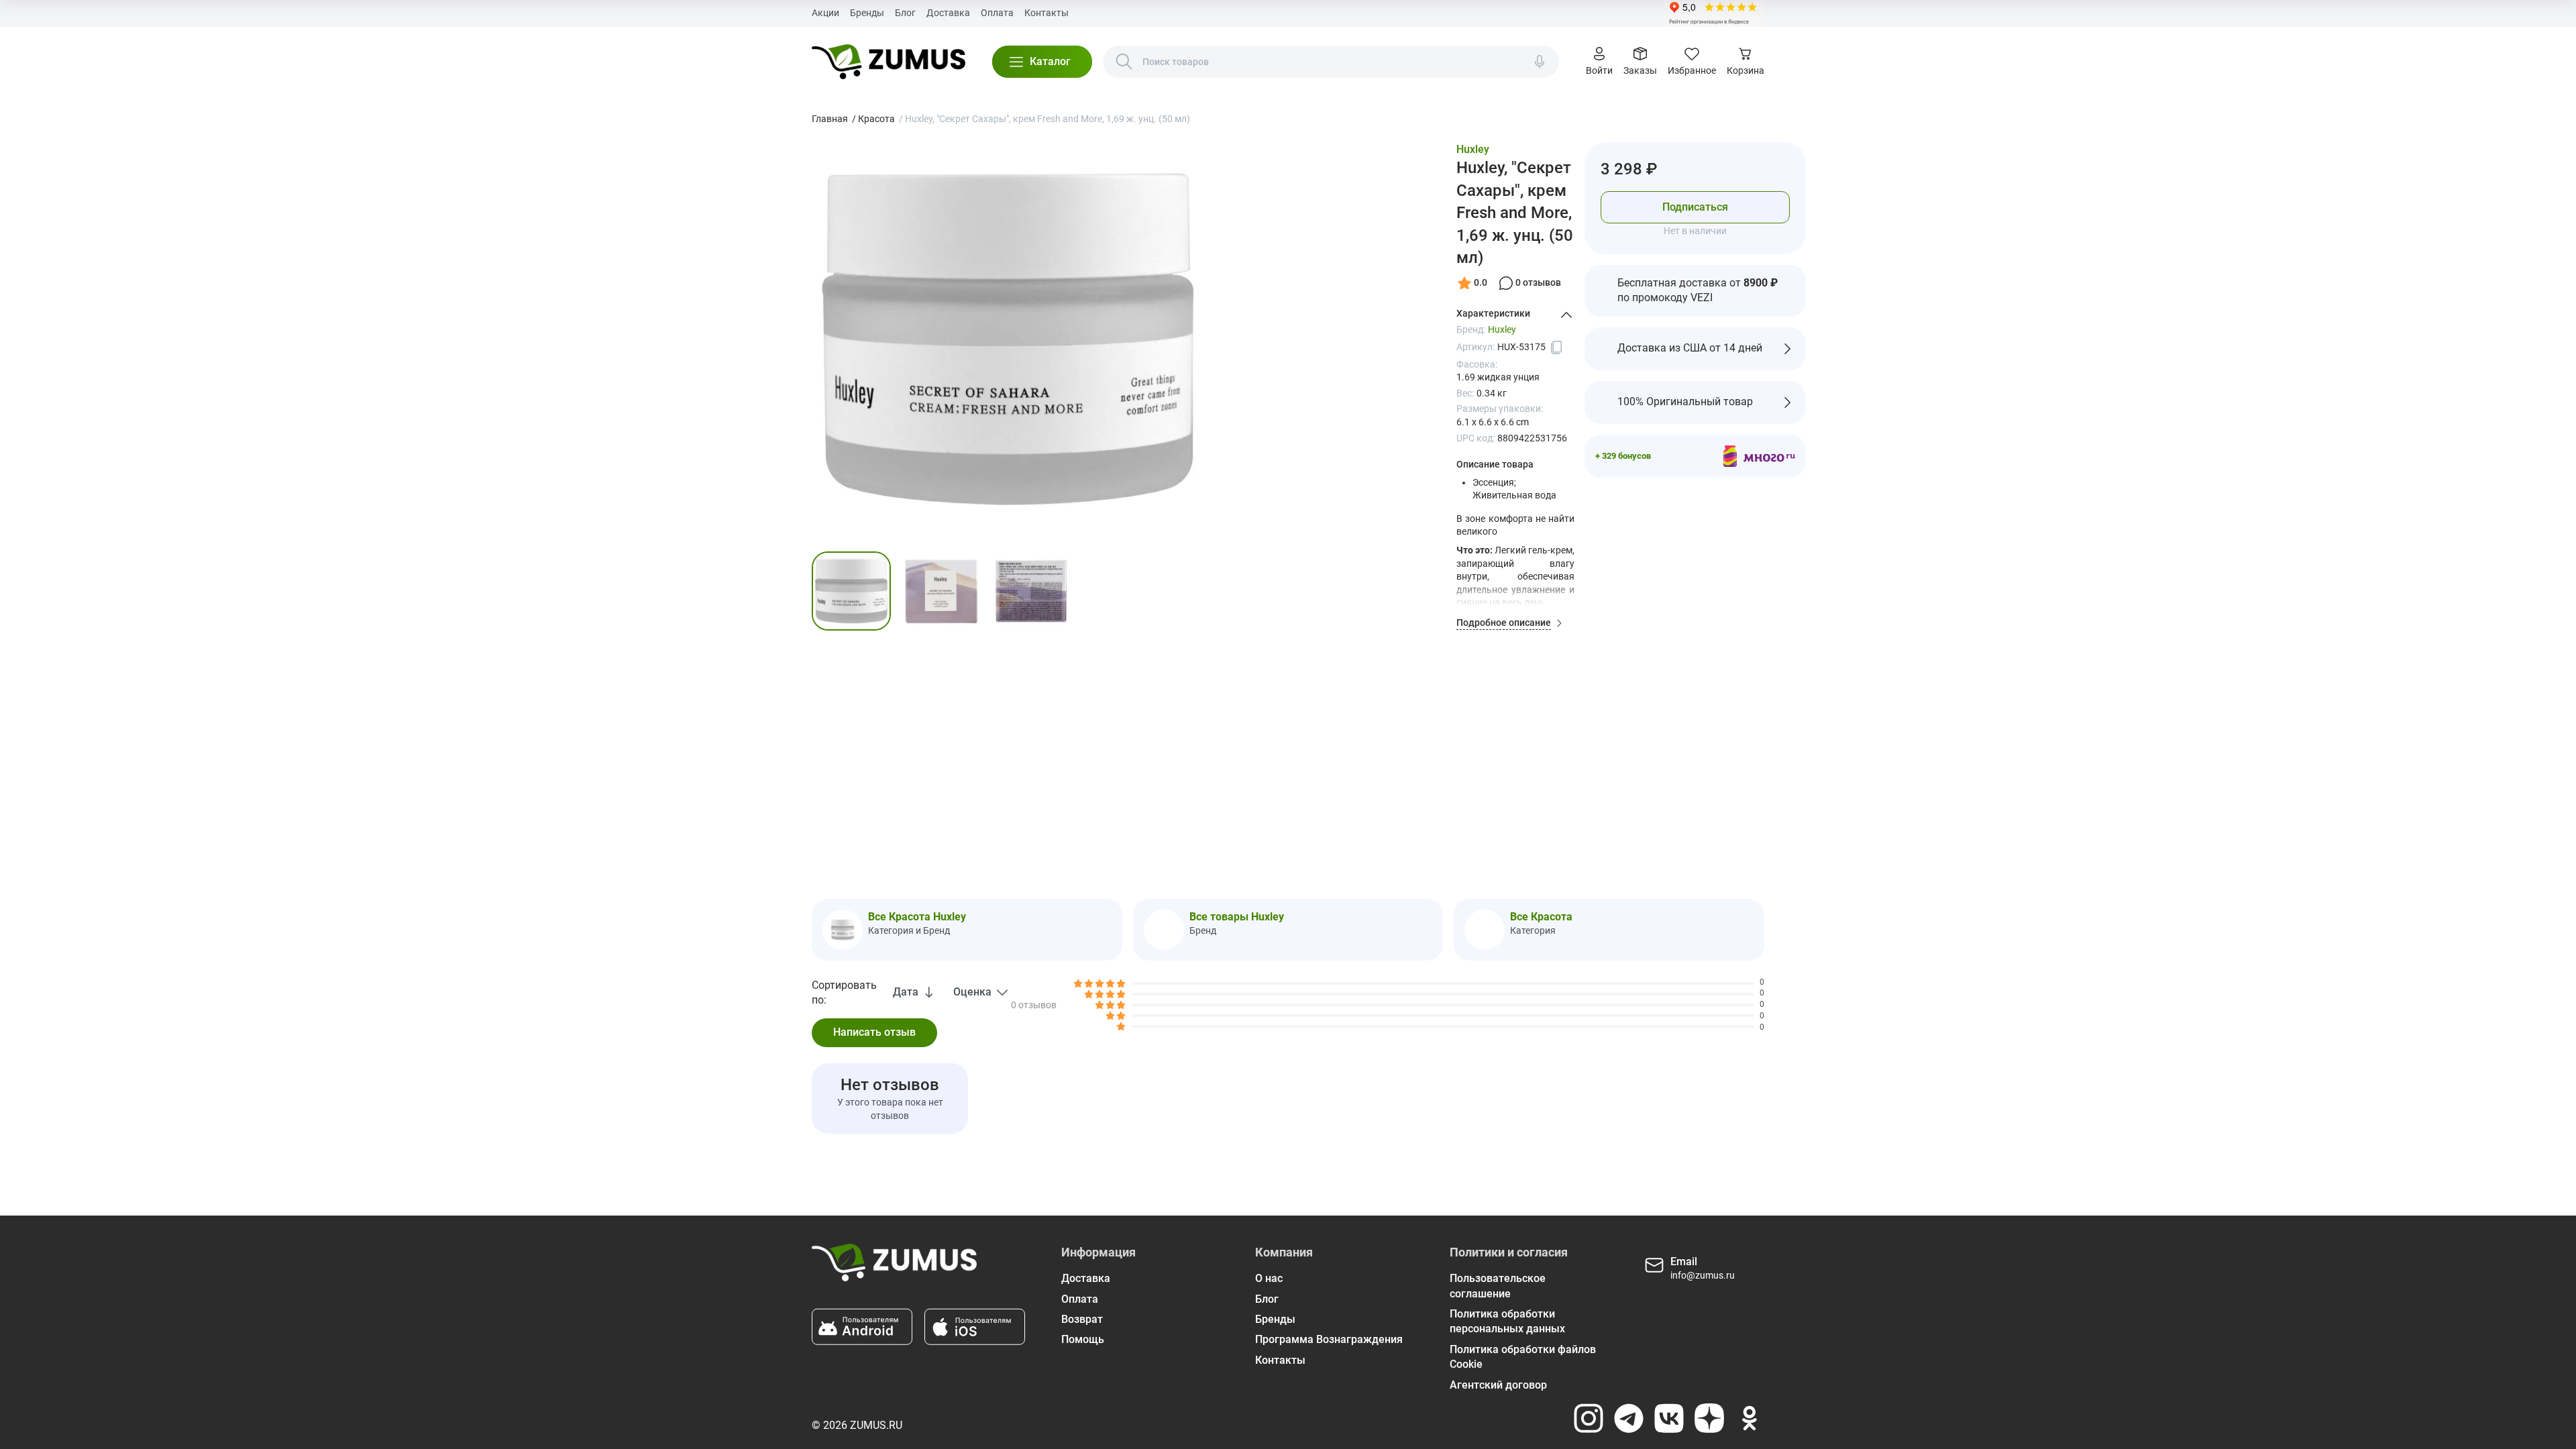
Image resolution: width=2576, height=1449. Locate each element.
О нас (1269, 1278)
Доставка (948, 13)
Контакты (1046, 13)
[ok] (1750, 1418)
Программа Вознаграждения (1329, 1339)
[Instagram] (1589, 1418)
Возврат (1082, 1319)
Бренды (867, 13)
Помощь (1083, 1339)
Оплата (997, 13)
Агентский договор (1498, 1385)
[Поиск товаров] (1124, 62)
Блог (905, 13)
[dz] (1709, 1418)
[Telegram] (1629, 1418)
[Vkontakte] (1669, 1418)
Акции (825, 13)
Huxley (1473, 149)
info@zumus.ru (1703, 1275)
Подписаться (1695, 207)
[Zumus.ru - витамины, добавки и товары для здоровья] (889, 62)
